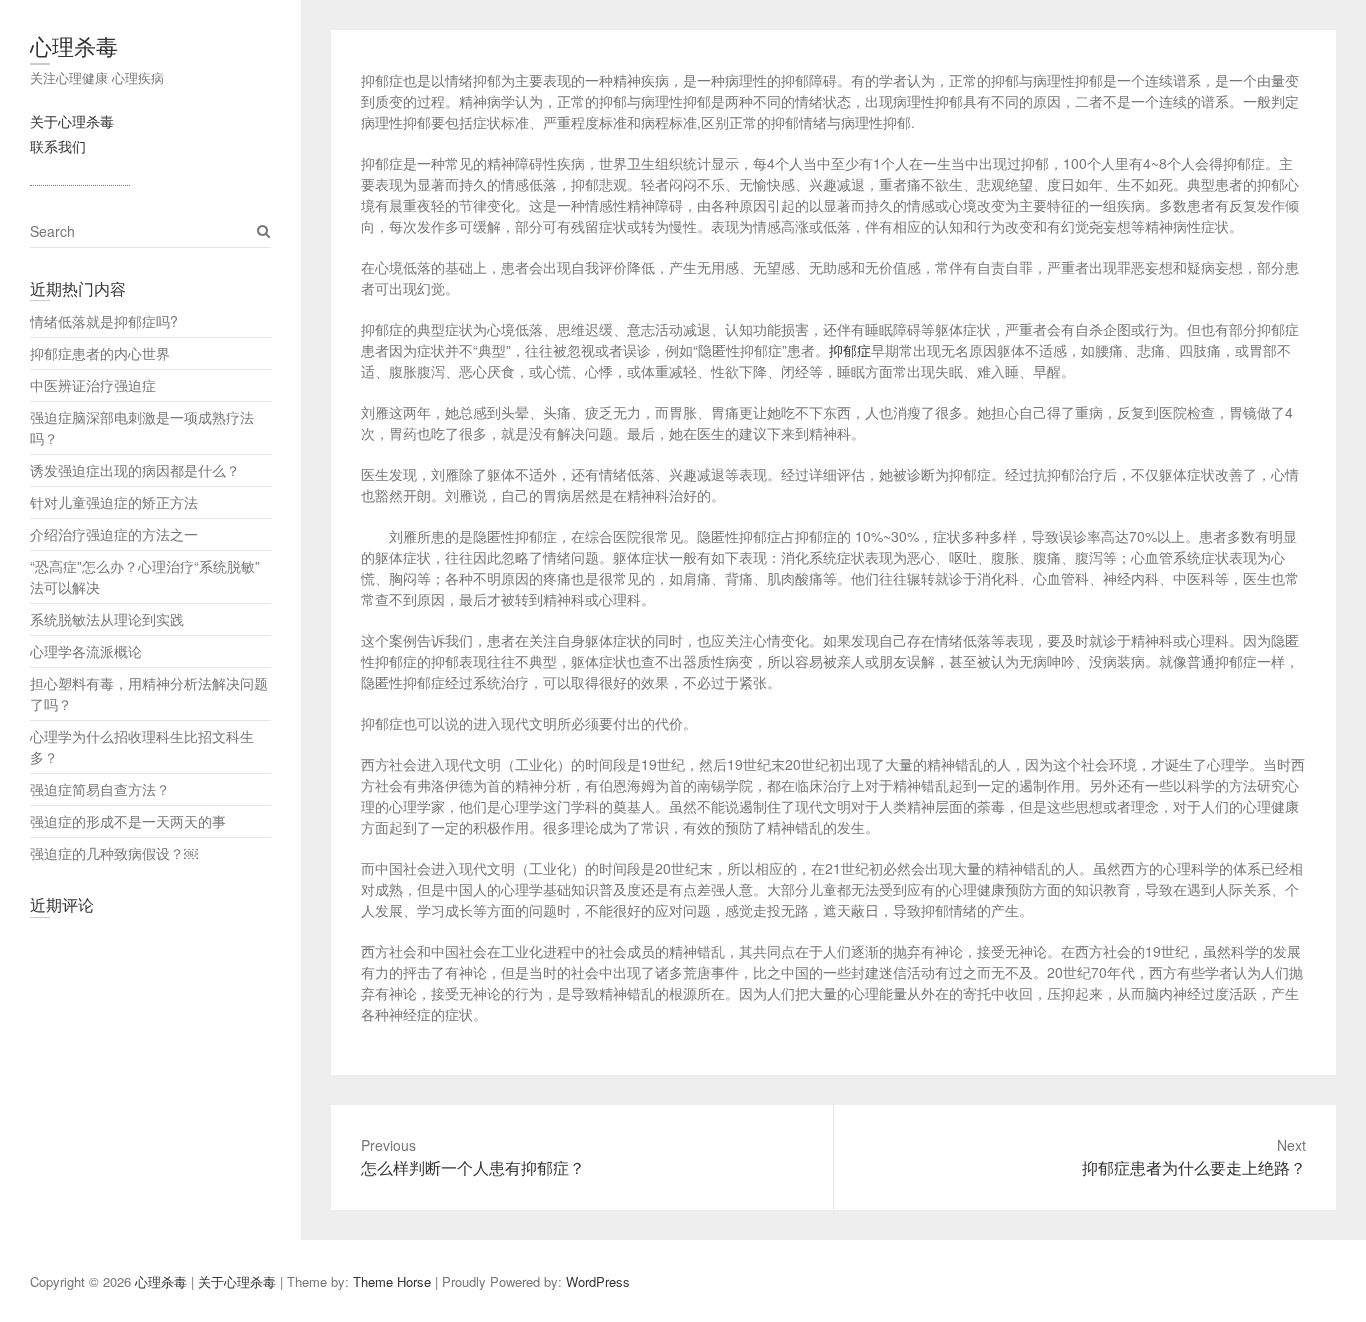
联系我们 (58, 146)
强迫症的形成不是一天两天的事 (128, 821)
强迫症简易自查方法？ (100, 789)
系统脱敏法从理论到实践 (107, 619)
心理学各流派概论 (86, 651)
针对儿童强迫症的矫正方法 (114, 502)
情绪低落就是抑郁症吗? (104, 321)
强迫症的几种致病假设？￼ (114, 853)
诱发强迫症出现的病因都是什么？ (135, 470)
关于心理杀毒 (72, 121)
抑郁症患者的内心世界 (100, 353)
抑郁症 (850, 350)
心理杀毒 (74, 45)
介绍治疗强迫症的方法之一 (114, 534)
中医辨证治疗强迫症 (93, 385)
